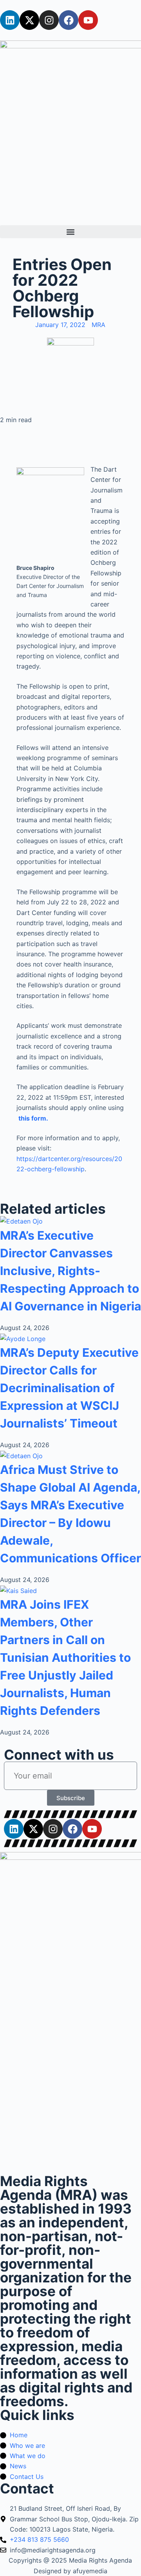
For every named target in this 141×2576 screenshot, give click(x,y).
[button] (70, 232)
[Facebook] (69, 20)
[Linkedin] (10, 20)
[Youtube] (88, 20)
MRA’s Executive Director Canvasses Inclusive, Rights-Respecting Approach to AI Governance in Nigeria (70, 1271)
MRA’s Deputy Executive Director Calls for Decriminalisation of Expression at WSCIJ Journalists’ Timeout (69, 1388)
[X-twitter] (29, 20)
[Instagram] (49, 20)
